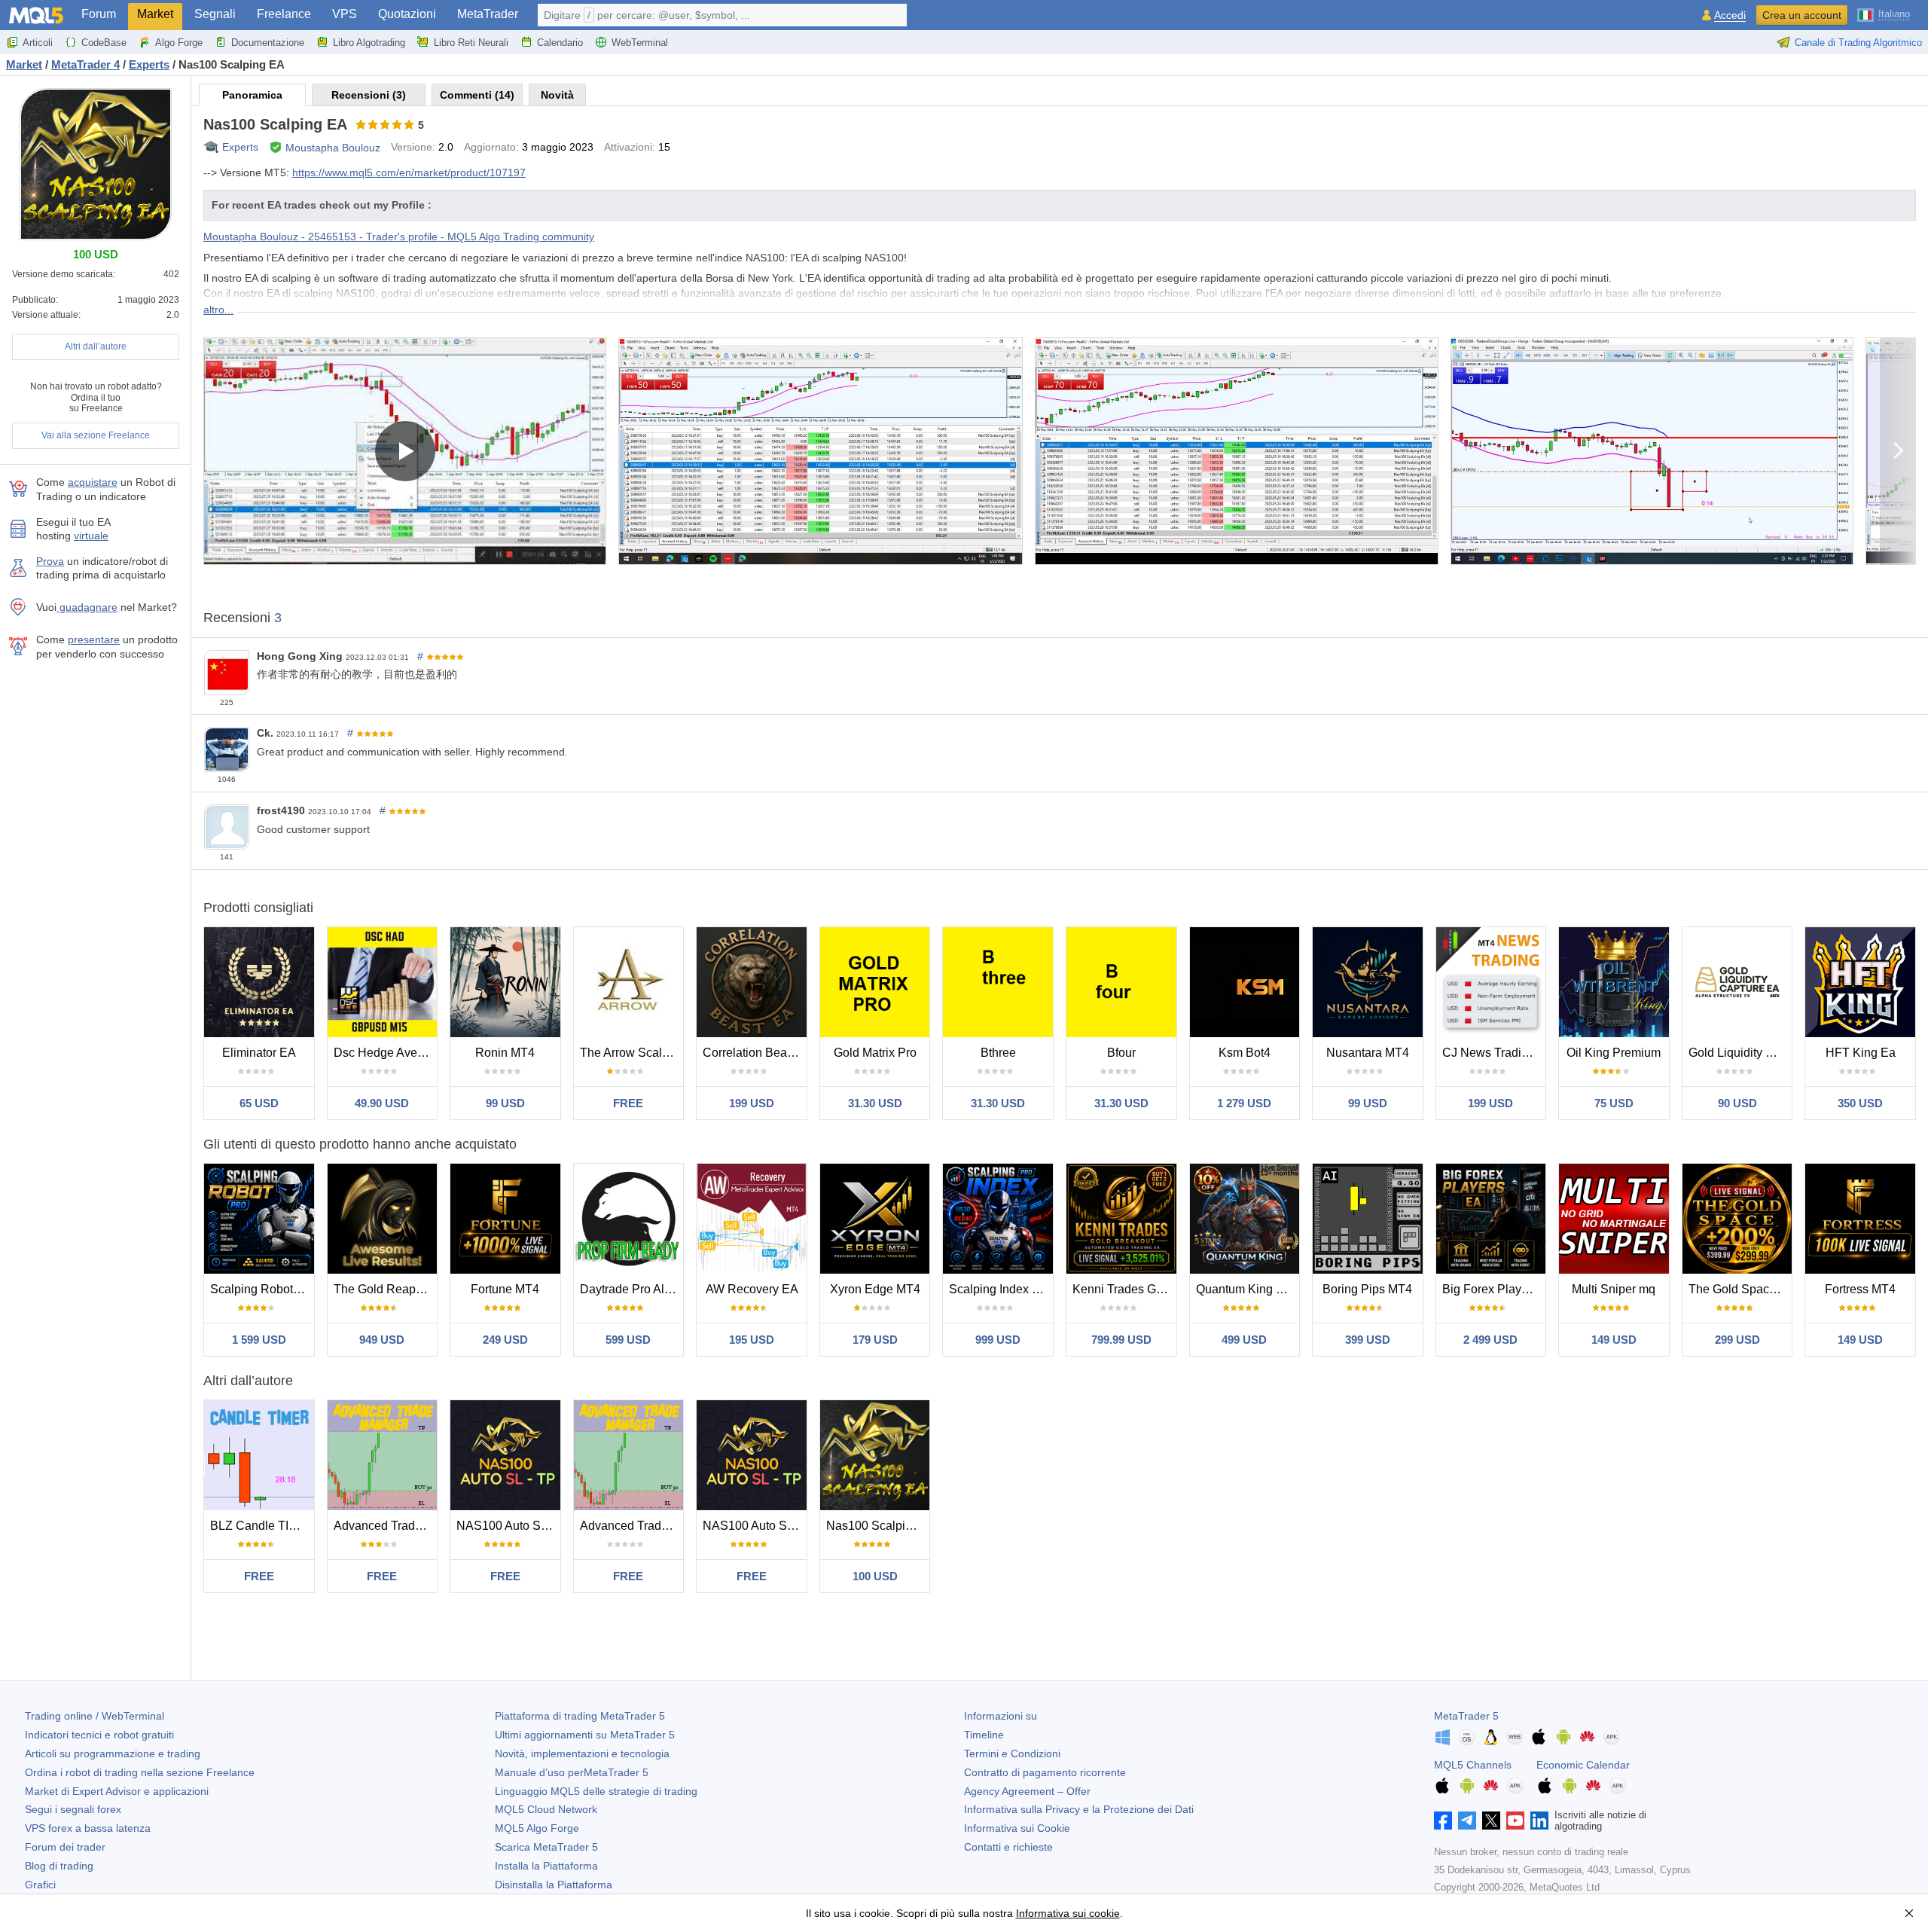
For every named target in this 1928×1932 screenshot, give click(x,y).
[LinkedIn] (1539, 1821)
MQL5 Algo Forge (537, 1828)
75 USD (1614, 1103)
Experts (240, 147)
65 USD (259, 1103)
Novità (557, 95)
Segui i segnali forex (73, 1809)
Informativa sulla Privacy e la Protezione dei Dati (1079, 1809)
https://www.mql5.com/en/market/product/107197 (409, 172)
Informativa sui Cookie (1017, 1828)
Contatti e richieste (1008, 1847)
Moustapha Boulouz (333, 148)
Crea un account (1802, 15)
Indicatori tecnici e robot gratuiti (99, 1735)
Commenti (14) (477, 95)
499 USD (1244, 1340)
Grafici (40, 1885)
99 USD (505, 1103)
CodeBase (104, 43)
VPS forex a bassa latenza (88, 1828)
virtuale (91, 536)
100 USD (875, 1576)
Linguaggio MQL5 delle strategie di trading (596, 1791)
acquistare (93, 482)
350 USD (1860, 1103)
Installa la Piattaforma (546, 1866)
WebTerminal (640, 43)
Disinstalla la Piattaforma (554, 1885)
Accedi (1730, 15)
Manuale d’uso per (572, 1772)
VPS (345, 14)
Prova (50, 561)
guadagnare (87, 607)
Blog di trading (59, 1866)
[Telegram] (1467, 1821)
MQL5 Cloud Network (546, 1809)
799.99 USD (1121, 1340)
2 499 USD (1490, 1340)
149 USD (1614, 1340)
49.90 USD (382, 1103)
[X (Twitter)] (1491, 1821)
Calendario (560, 43)
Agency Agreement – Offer (1027, 1791)
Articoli (38, 43)
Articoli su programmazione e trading (113, 1753)
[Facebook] (1443, 1821)
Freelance (284, 14)
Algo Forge (179, 43)
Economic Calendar (1583, 1765)
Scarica (546, 1847)
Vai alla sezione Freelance (96, 435)
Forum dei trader (65, 1847)
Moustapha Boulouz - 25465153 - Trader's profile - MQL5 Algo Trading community (399, 237)
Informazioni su (1001, 1716)
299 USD (1737, 1340)
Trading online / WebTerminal (95, 1716)
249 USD (505, 1340)
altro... (218, 310)
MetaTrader (488, 14)
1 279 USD (1244, 1103)
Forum (99, 14)
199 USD (752, 1103)
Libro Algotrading (369, 43)
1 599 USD (259, 1340)
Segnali (215, 14)
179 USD (875, 1340)
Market (155, 14)
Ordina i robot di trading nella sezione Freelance (140, 1772)
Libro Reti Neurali (471, 43)
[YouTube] (1515, 1821)
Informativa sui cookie (1068, 1913)
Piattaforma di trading (580, 1716)
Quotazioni (407, 14)
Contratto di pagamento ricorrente (1045, 1772)
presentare (94, 639)
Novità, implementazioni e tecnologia (582, 1753)
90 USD (1737, 1103)
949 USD (382, 1340)
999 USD (998, 1340)
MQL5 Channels (1473, 1765)
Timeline (984, 1735)
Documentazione (268, 43)
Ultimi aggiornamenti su (585, 1735)
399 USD (1368, 1340)
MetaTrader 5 (1466, 1716)
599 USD (628, 1340)
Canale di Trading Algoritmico (1858, 43)
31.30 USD (875, 1103)
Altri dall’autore (96, 346)
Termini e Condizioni (1012, 1753)
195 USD (752, 1340)
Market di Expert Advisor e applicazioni (117, 1791)
